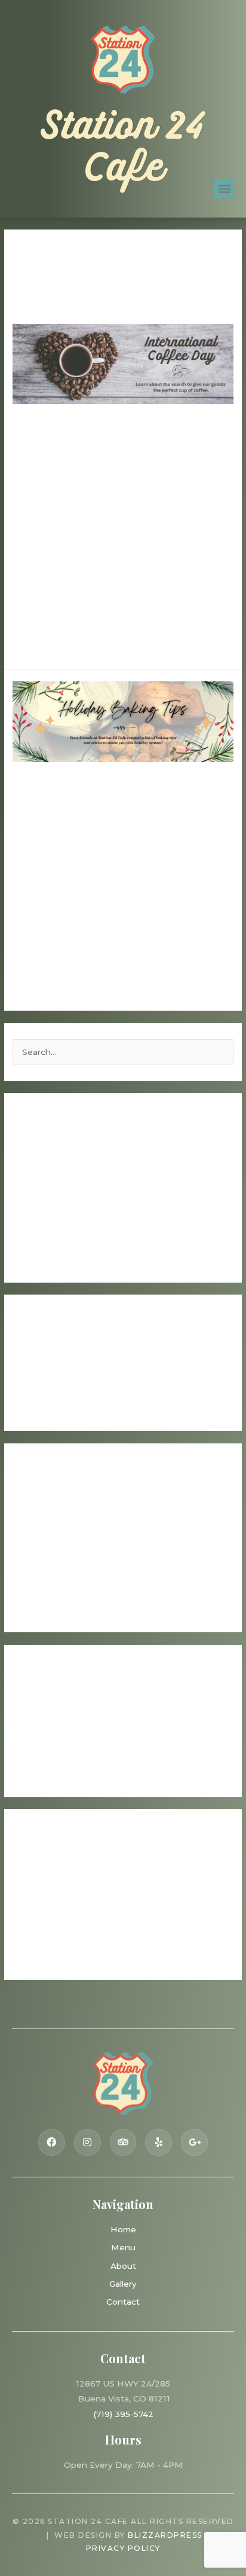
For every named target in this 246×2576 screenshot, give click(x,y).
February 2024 (43, 1552)
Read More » (39, 641)
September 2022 (48, 1589)
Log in (25, 1900)
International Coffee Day (105, 453)
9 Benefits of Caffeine (59, 1184)
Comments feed (46, 1937)
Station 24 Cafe (123, 149)
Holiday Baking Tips (119, 811)
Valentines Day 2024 (56, 1203)
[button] (224, 189)
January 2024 (41, 1571)
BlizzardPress (165, 2535)
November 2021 (46, 1608)
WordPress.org (43, 1956)
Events (27, 1736)
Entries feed (38, 1919)
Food (23, 501)
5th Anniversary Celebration (70, 1221)
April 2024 (33, 1534)
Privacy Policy (123, 2548)
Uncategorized (69, 501)
